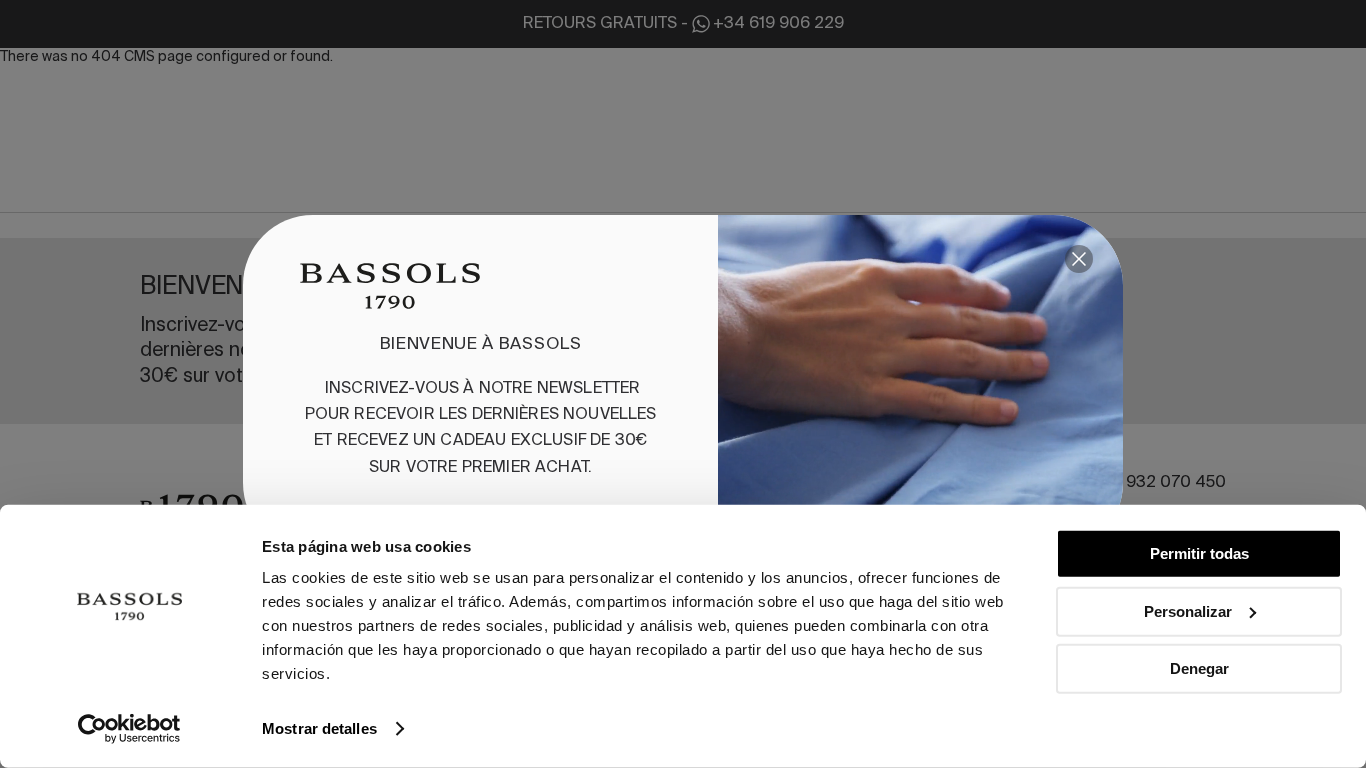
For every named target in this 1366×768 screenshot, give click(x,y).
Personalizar (1188, 610)
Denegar (1199, 668)
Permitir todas (1199, 553)
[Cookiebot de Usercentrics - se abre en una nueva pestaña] (129, 729)
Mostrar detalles (319, 728)
